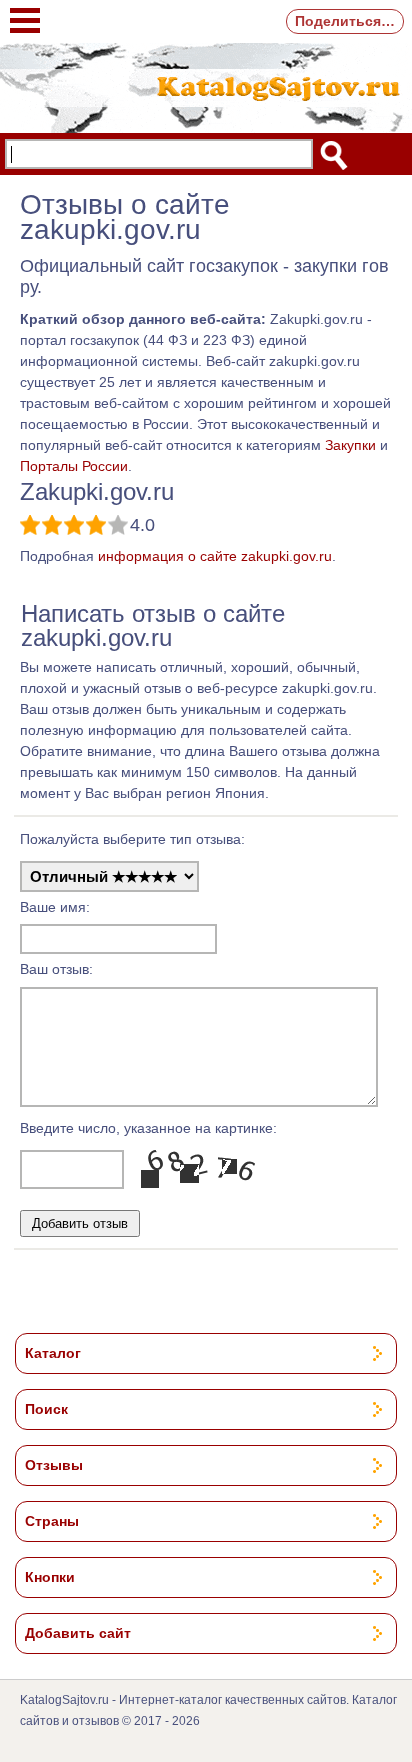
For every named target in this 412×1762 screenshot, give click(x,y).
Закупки (350, 445)
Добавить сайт (78, 1633)
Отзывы (54, 1465)
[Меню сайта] (25, 10)
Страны (52, 1521)
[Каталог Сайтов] (206, 85)
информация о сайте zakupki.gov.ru (215, 556)
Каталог (53, 1353)
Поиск (46, 1409)
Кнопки (50, 1577)
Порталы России (74, 466)
